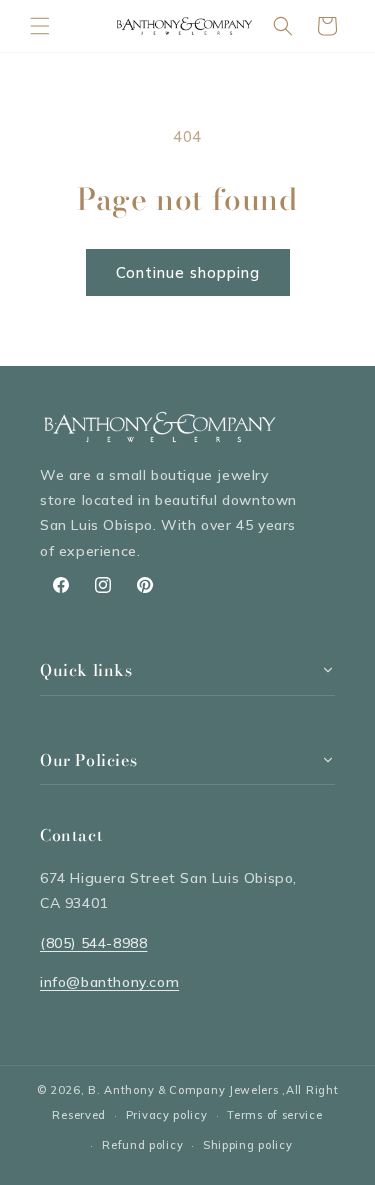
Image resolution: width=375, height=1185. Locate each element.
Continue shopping (188, 272)
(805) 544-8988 (93, 943)
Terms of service (274, 1115)
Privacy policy (167, 1115)
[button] (40, 26)
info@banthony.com (109, 982)
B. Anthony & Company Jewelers (183, 1090)
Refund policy (142, 1145)
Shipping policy (248, 1145)
